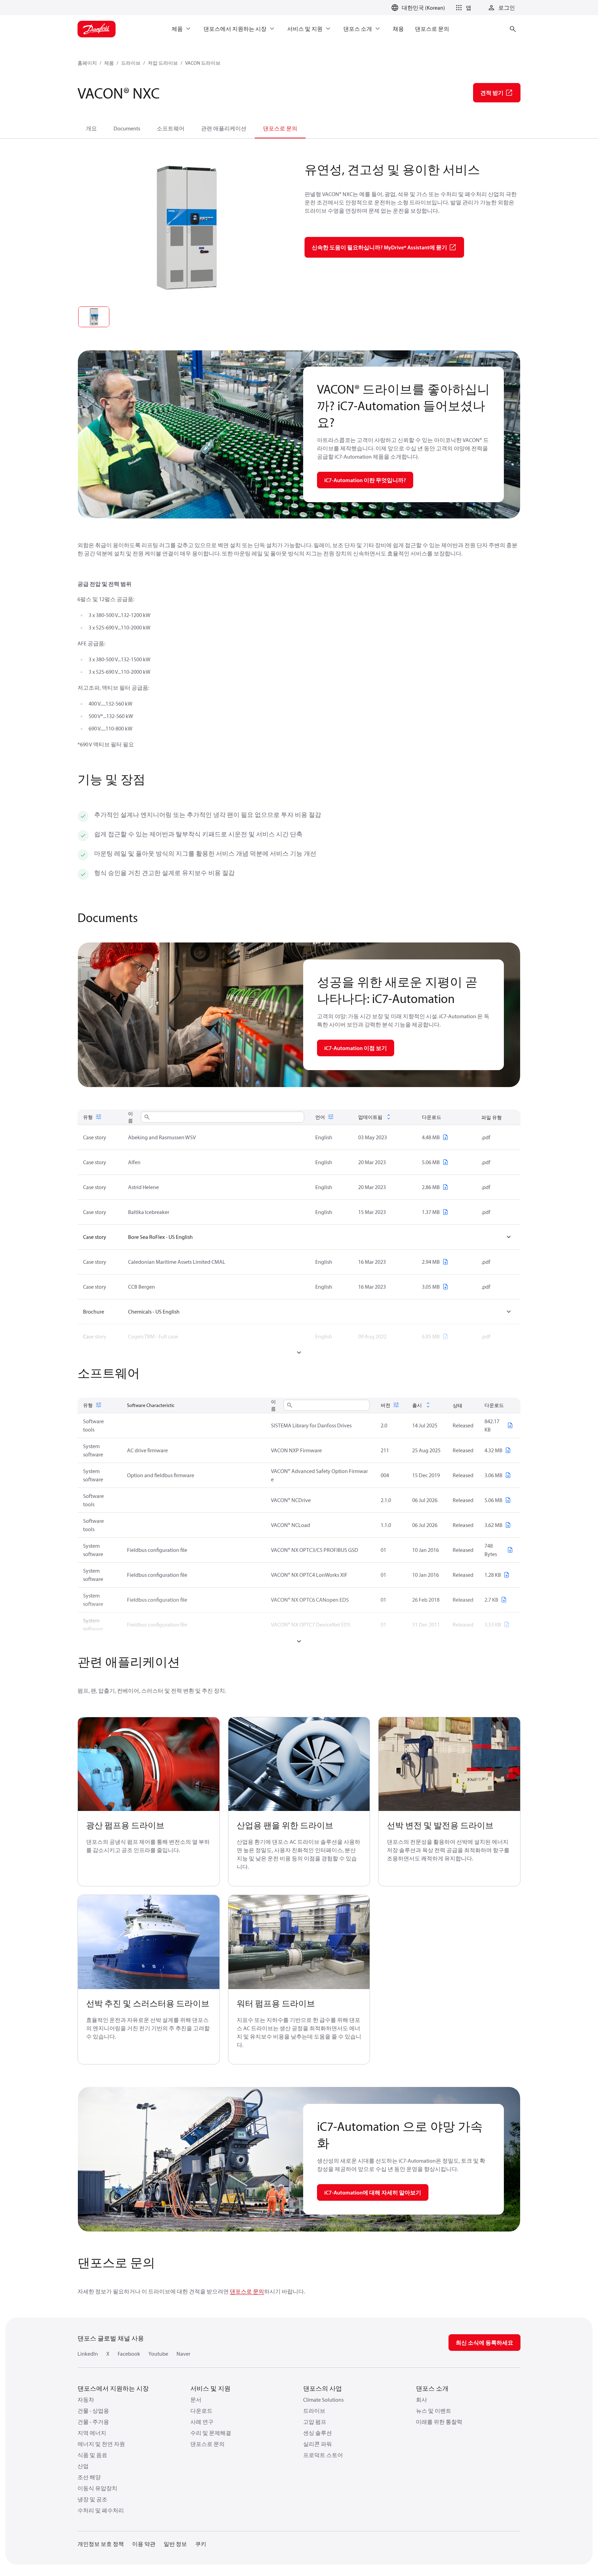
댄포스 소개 (432, 2388)
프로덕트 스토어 (323, 2455)
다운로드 (201, 2411)
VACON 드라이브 (203, 63)
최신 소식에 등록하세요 (484, 2343)
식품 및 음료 (92, 2455)
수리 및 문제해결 (211, 2433)
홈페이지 (87, 63)
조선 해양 (89, 2477)
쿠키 (201, 2544)
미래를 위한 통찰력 (439, 2422)
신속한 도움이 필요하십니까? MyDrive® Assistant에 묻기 (379, 247)
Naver (183, 2354)
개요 (91, 128)
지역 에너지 (92, 2433)
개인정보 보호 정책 (101, 2544)
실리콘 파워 (318, 2444)
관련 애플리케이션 (224, 128)
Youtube (158, 2354)
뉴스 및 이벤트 (434, 2411)
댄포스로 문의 (280, 128)
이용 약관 (144, 2544)
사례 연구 (202, 2422)
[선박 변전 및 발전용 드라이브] (449, 1764)
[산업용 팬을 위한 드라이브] (299, 1764)
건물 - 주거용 (93, 2422)
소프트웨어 (171, 128)
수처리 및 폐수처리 (101, 2510)
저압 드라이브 (163, 63)
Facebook (129, 2354)
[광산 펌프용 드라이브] (149, 1764)
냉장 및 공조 (92, 2499)
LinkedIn (88, 2354)
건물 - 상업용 (93, 2411)
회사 (422, 2400)
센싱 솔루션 (318, 2433)
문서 (196, 2400)
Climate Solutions (323, 2400)
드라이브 (131, 63)
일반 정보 (175, 2544)
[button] (462, 8)
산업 (83, 2466)
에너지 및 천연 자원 (101, 2444)
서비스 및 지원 (210, 2388)
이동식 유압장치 (97, 2488)
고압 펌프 (315, 2422)
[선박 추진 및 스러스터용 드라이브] (149, 1942)
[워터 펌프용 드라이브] (299, 1942)
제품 (109, 63)
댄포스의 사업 (323, 2388)
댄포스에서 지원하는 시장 (113, 2388)
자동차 (86, 2400)
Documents (127, 128)
